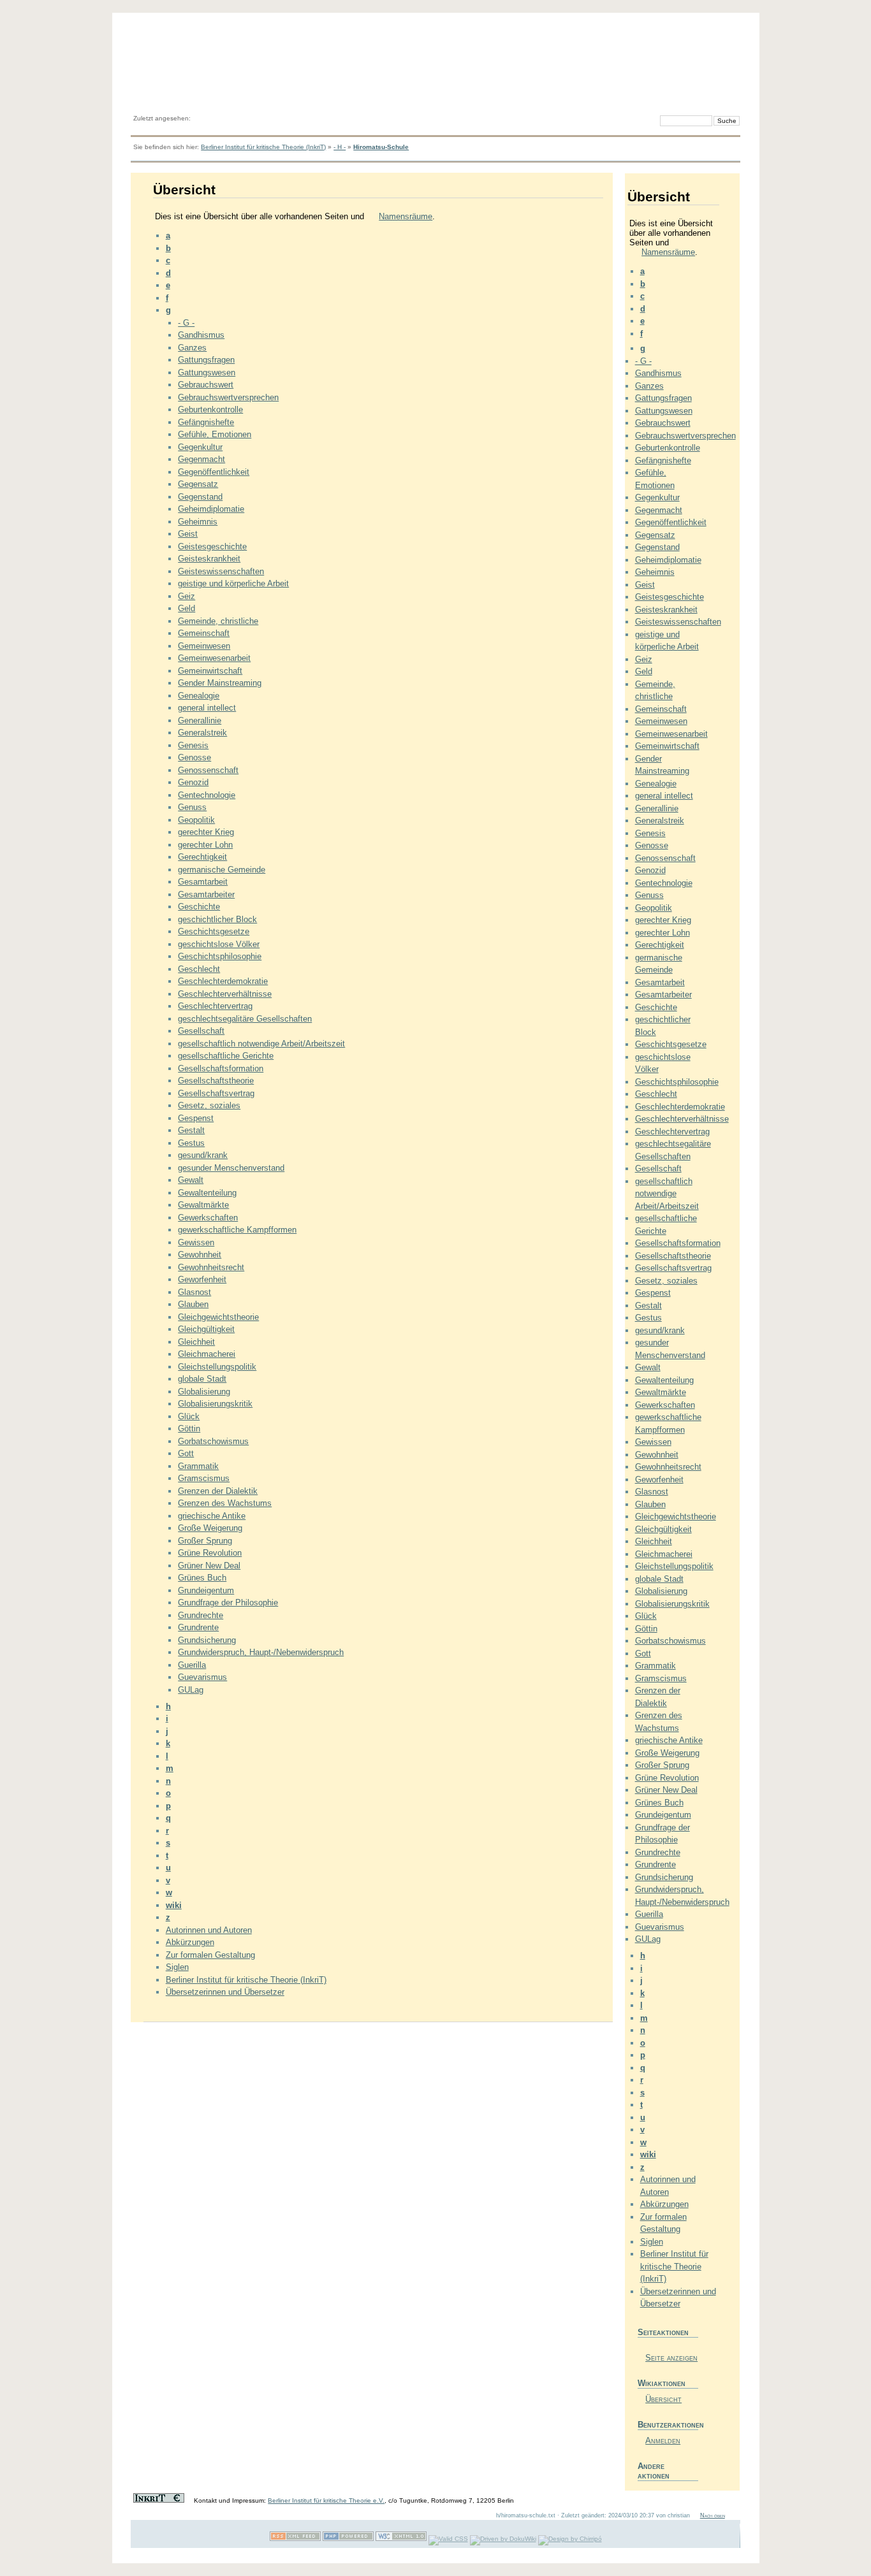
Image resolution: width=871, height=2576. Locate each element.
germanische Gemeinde (222, 870)
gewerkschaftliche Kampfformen (237, 1230)
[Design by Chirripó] (570, 2539)
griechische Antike (212, 1516)
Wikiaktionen (662, 2383)
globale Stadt (202, 1379)
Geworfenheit (202, 1279)
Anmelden (663, 2441)
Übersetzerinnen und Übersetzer (225, 1992)
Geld (187, 608)
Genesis (193, 745)
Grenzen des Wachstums (225, 1503)
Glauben (193, 1304)
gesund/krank (203, 1155)
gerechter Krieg (206, 832)
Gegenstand (200, 497)
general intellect (207, 708)
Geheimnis (198, 522)
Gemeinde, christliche (218, 621)
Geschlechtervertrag (215, 1006)
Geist (188, 534)
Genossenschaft (208, 770)
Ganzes (192, 348)
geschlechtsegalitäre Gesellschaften (245, 1019)
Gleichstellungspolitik (217, 1367)
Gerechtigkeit (202, 857)
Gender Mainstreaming (220, 683)
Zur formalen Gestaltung (210, 1955)
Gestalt (191, 1130)
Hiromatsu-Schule (381, 147)
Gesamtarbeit (203, 882)
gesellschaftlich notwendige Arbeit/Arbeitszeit (261, 1044)
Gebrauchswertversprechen (228, 397)
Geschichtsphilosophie (220, 956)
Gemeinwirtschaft (210, 671)
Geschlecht (199, 969)
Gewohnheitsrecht (211, 1267)
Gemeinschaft (204, 633)
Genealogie (199, 696)
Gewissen (196, 1242)
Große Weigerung (210, 1528)
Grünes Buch (202, 1578)
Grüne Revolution (210, 1553)
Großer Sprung (205, 1541)
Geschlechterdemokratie (223, 981)
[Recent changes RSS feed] (295, 2539)
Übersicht (663, 2399)
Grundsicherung (207, 1640)
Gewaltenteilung (207, 1193)
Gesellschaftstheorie (216, 1081)
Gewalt (191, 1180)
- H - (340, 147)
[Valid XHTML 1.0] (401, 2539)
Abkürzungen (190, 1942)
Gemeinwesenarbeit (214, 658)
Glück (189, 1416)
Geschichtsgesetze (214, 931)
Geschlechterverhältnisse (225, 994)
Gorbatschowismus (213, 1441)
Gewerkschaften (208, 1218)
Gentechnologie (207, 795)
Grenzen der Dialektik (218, 1491)
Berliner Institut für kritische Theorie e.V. (326, 2500)
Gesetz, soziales (209, 1105)
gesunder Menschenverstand (231, 1168)
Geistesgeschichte (212, 546)
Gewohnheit (200, 1255)
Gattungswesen (207, 373)
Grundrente (198, 1627)
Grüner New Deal (209, 1566)
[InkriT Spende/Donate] (159, 2500)
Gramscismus (204, 1478)
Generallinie (200, 720)
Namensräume (406, 216)
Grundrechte (201, 1615)
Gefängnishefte (206, 422)
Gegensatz (198, 484)
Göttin (189, 1429)
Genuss (192, 807)
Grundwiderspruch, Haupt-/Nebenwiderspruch (261, 1652)
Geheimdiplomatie (211, 509)
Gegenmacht (201, 459)
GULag (191, 1690)
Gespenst (196, 1118)
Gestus (191, 1143)
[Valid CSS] (448, 2539)
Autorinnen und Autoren (209, 1930)
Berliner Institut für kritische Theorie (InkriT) (263, 147)
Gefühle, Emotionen (215, 434)
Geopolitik (196, 820)
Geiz (187, 596)
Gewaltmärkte (203, 1205)
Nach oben (713, 2515)
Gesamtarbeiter (206, 894)
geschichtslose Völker (219, 944)
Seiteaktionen (663, 2332)
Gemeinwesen (204, 646)
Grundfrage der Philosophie (228, 1603)
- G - (186, 323)
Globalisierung (204, 1392)
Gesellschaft (201, 1031)
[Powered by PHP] (348, 2539)
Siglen (177, 1967)
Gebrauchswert (206, 385)
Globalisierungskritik (215, 1404)
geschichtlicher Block (217, 919)
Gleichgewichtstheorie (218, 1317)
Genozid (193, 782)
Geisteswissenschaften (221, 571)
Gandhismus (201, 335)
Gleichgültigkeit (206, 1329)
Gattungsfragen (206, 360)
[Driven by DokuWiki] (503, 2539)
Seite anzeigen (671, 2358)
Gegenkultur (200, 447)
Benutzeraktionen (668, 2425)
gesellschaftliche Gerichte (226, 1056)
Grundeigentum (206, 1590)
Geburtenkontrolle (210, 409)
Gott (186, 1453)
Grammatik (198, 1466)
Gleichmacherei (207, 1354)
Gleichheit (196, 1342)
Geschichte (199, 907)
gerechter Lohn (205, 845)
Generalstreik (202, 733)
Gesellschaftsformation (221, 1068)
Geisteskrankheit (209, 559)
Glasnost (194, 1292)
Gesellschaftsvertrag (216, 1093)
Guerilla (192, 1665)
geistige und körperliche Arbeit (233, 583)
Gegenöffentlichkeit (214, 472)
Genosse (194, 757)
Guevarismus (202, 1677)
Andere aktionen (654, 2471)
